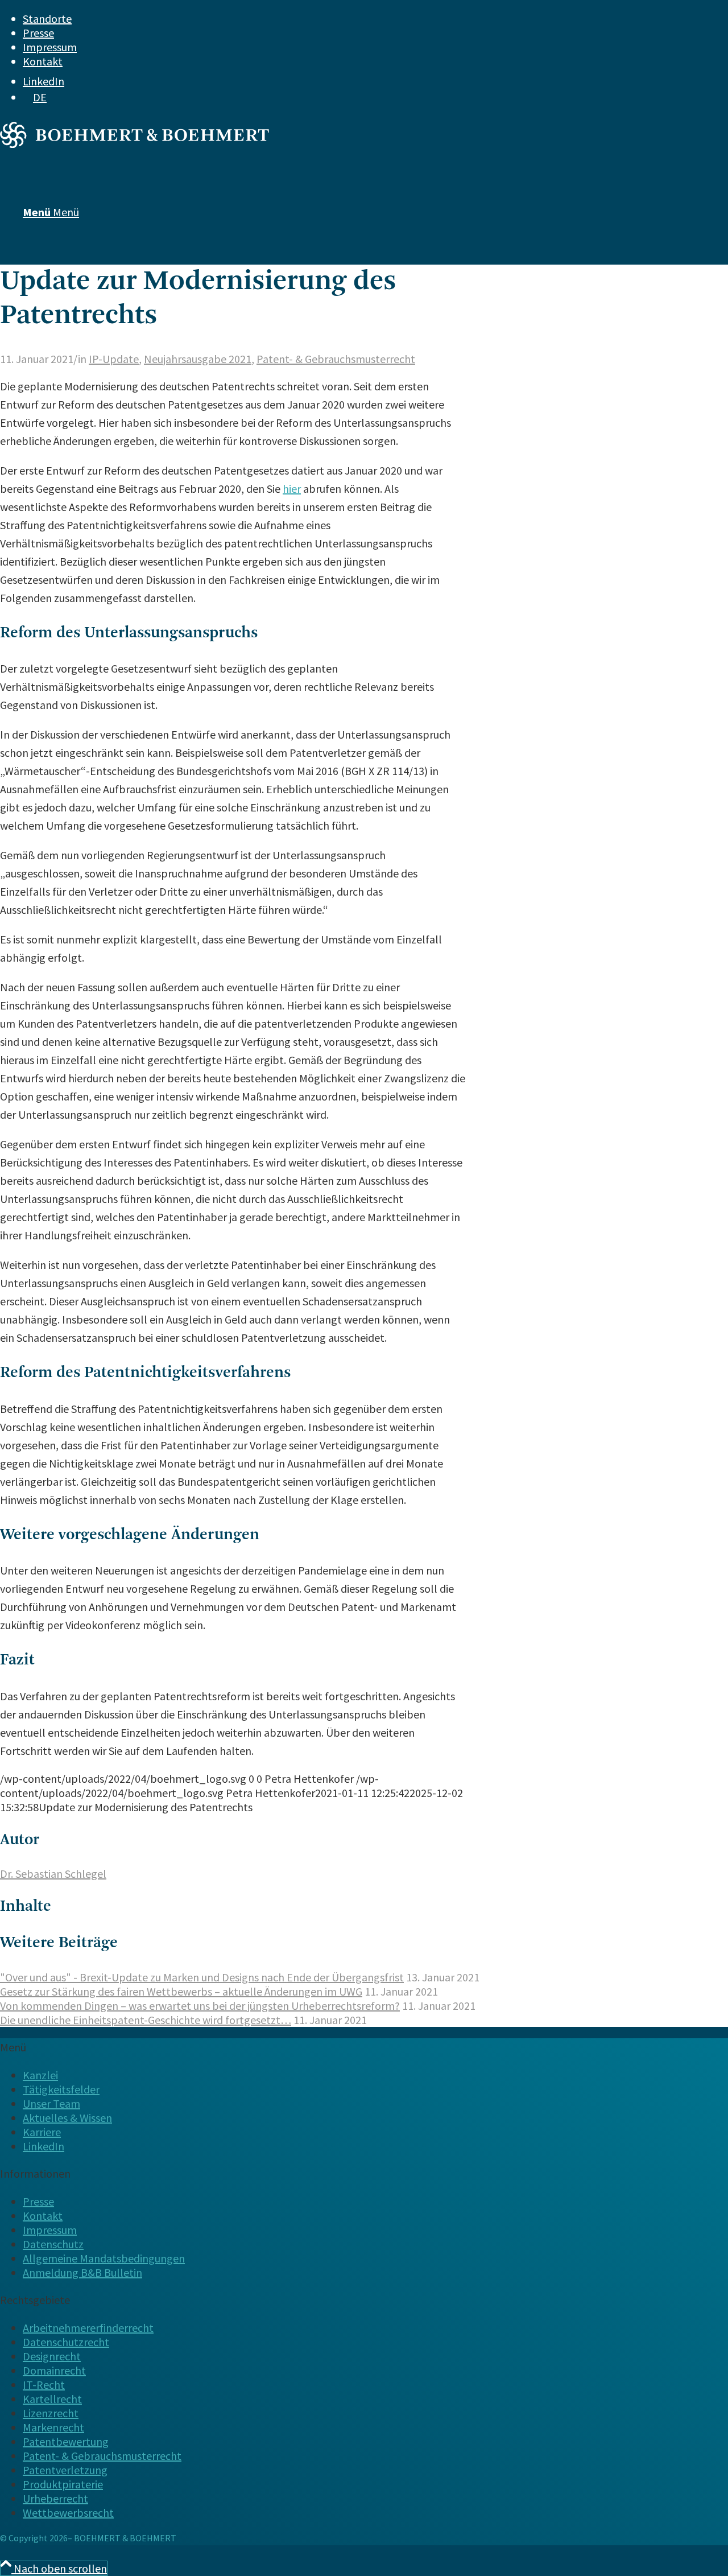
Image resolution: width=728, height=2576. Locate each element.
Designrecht (52, 2356)
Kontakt (43, 61)
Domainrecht (54, 2370)
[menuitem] (344, 18)
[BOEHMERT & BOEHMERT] (135, 144)
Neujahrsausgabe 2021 (198, 359)
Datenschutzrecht (66, 2342)
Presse (38, 33)
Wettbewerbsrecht (68, 2513)
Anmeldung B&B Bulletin (82, 2272)
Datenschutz (53, 2244)
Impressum (50, 47)
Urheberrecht (55, 2498)
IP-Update (114, 359)
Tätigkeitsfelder (61, 2089)
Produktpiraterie (63, 2484)
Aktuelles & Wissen (67, 2118)
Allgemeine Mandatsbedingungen (104, 2258)
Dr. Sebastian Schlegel (53, 1874)
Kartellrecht (52, 2399)
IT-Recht (44, 2385)
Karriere (42, 2132)
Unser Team (51, 2103)
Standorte (47, 18)
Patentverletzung (65, 2470)
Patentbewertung (66, 2441)
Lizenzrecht (51, 2413)
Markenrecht (53, 2427)
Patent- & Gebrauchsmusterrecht (336, 359)
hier (292, 489)
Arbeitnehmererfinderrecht (88, 2328)
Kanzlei (40, 2075)
